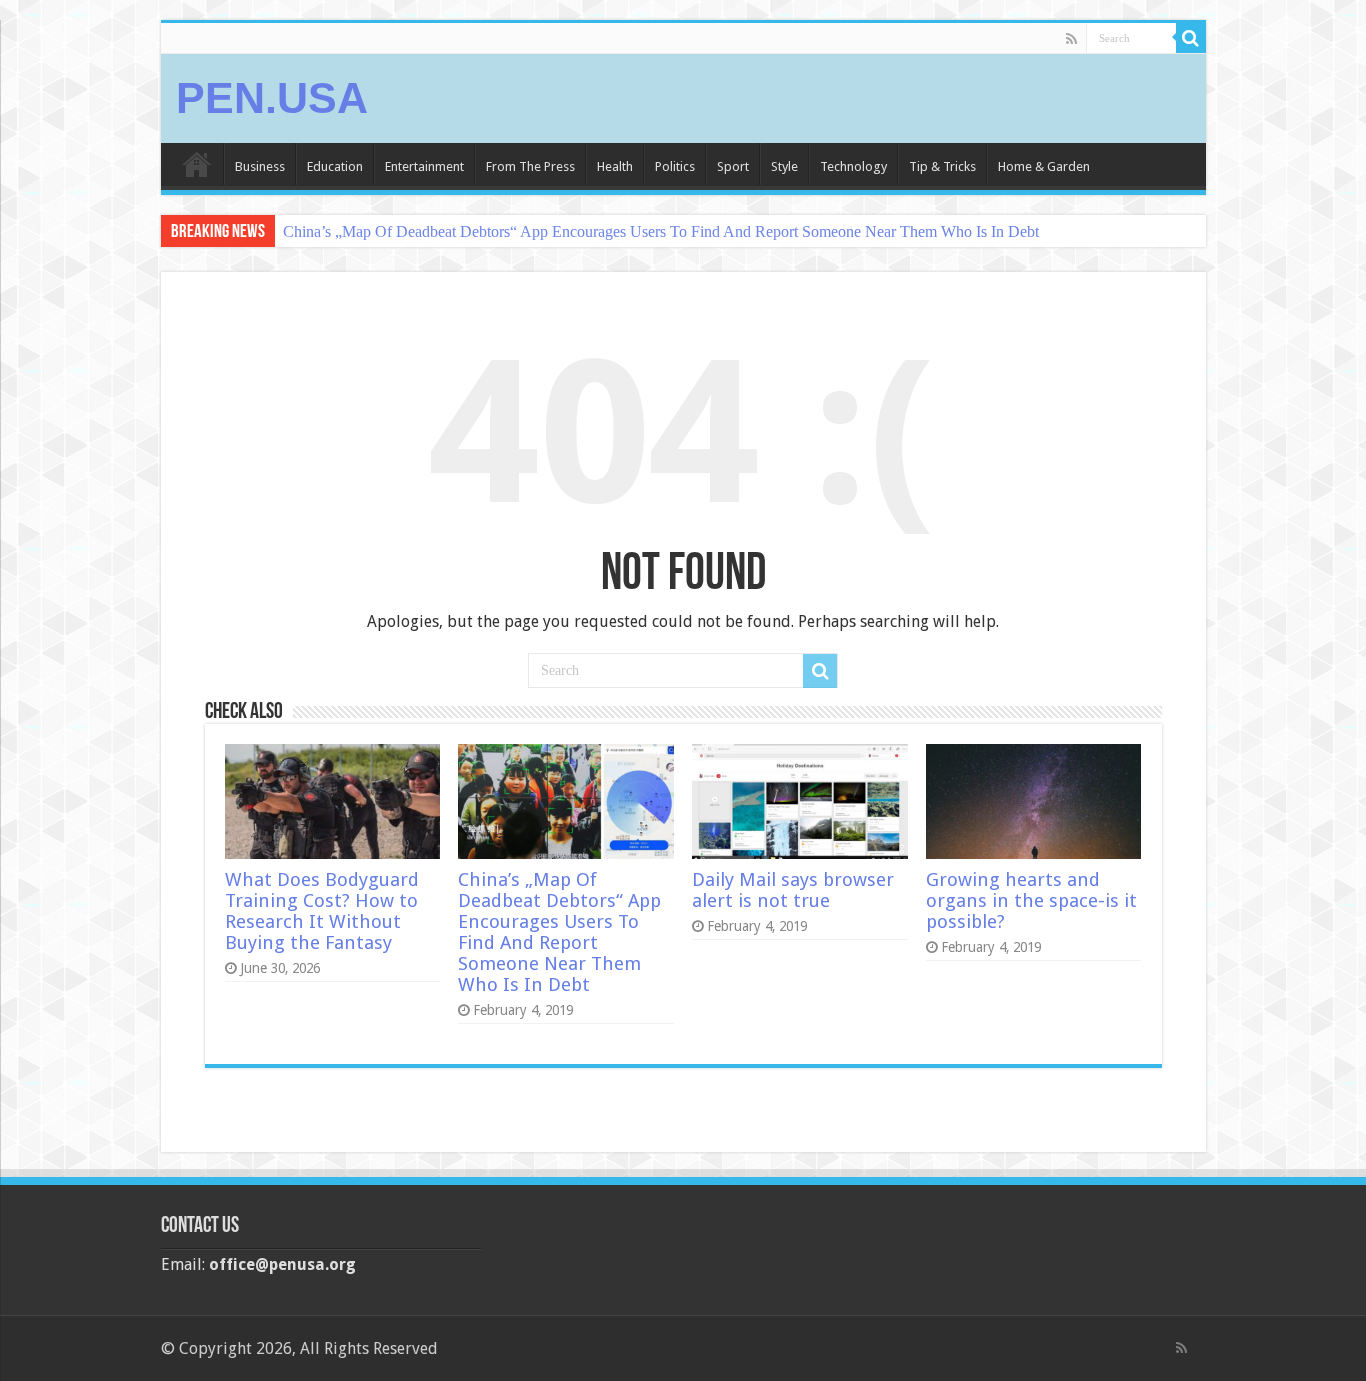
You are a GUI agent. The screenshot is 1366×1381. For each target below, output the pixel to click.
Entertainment (424, 166)
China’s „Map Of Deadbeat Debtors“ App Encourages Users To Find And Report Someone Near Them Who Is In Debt (661, 231)
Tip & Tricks (942, 166)
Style (784, 166)
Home (197, 164)
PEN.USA (272, 98)
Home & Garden (1044, 166)
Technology (853, 166)
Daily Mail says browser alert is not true (793, 890)
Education (335, 166)
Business (260, 166)
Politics (675, 166)
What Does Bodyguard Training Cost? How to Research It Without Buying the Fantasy (322, 911)
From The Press (530, 166)
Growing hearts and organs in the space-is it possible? (1031, 900)
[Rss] (1071, 39)
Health (615, 166)
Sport (733, 166)
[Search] (1191, 38)
